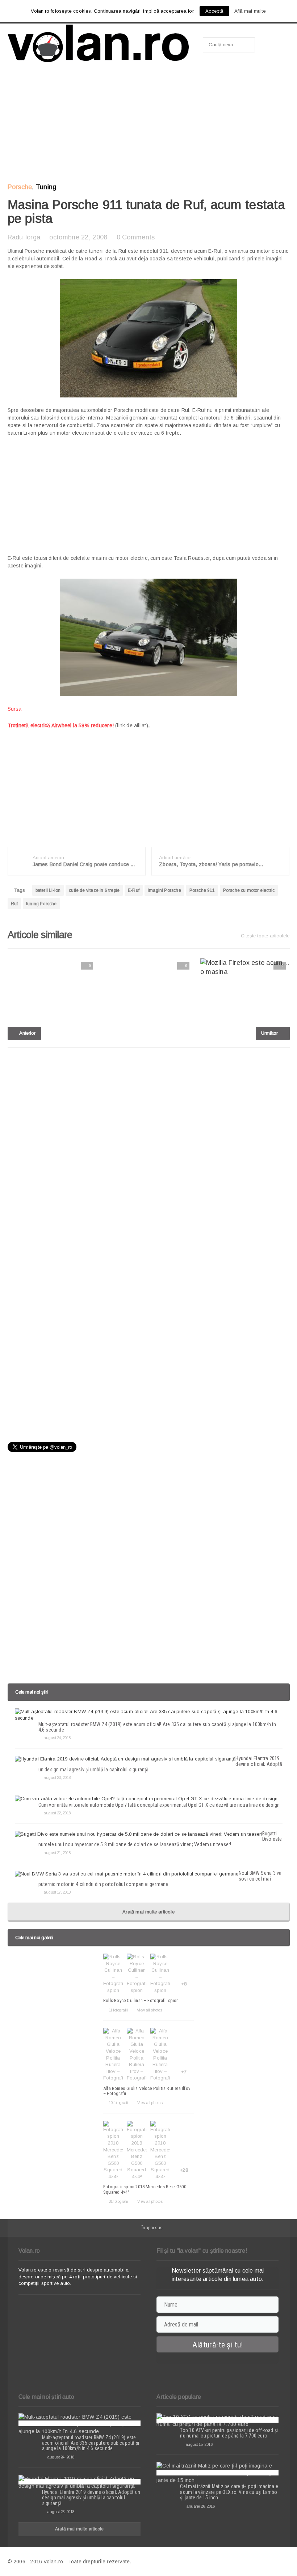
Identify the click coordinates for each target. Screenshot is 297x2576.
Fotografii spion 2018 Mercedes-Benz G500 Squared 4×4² (145, 2189)
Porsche (20, 187)
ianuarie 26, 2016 (200, 2506)
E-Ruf (134, 890)
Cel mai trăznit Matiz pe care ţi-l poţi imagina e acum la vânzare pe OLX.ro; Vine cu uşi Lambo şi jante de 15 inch (229, 2492)
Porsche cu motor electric (249, 890)
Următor (270, 1033)
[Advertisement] (149, 125)
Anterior (27, 1033)
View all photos (149, 2010)
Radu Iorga (24, 237)
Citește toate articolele (265, 936)
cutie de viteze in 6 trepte (94, 890)
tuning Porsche (41, 904)
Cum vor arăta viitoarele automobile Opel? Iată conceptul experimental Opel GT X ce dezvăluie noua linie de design (159, 1805)
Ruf (14, 904)
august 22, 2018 (57, 1813)
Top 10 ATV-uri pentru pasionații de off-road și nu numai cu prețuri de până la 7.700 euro (229, 2433)
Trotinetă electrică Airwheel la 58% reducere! (61, 725)
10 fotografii (118, 2103)
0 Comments (136, 237)
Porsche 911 (202, 890)
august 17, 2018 (57, 1892)
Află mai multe (250, 11)
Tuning (46, 187)
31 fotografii (118, 2201)
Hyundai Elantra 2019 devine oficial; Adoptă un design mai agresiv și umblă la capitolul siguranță (91, 2498)
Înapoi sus (152, 2228)
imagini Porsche (164, 890)
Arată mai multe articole (148, 1912)
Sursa (15, 709)
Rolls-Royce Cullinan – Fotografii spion (141, 2000)
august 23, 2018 (57, 1777)
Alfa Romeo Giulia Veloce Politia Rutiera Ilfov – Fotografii (147, 2091)
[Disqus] (149, 1145)
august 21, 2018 (57, 1853)
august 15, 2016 (199, 2444)
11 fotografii (118, 2010)
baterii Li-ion (48, 890)
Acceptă (214, 11)
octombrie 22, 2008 (78, 237)
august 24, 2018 (57, 1738)
